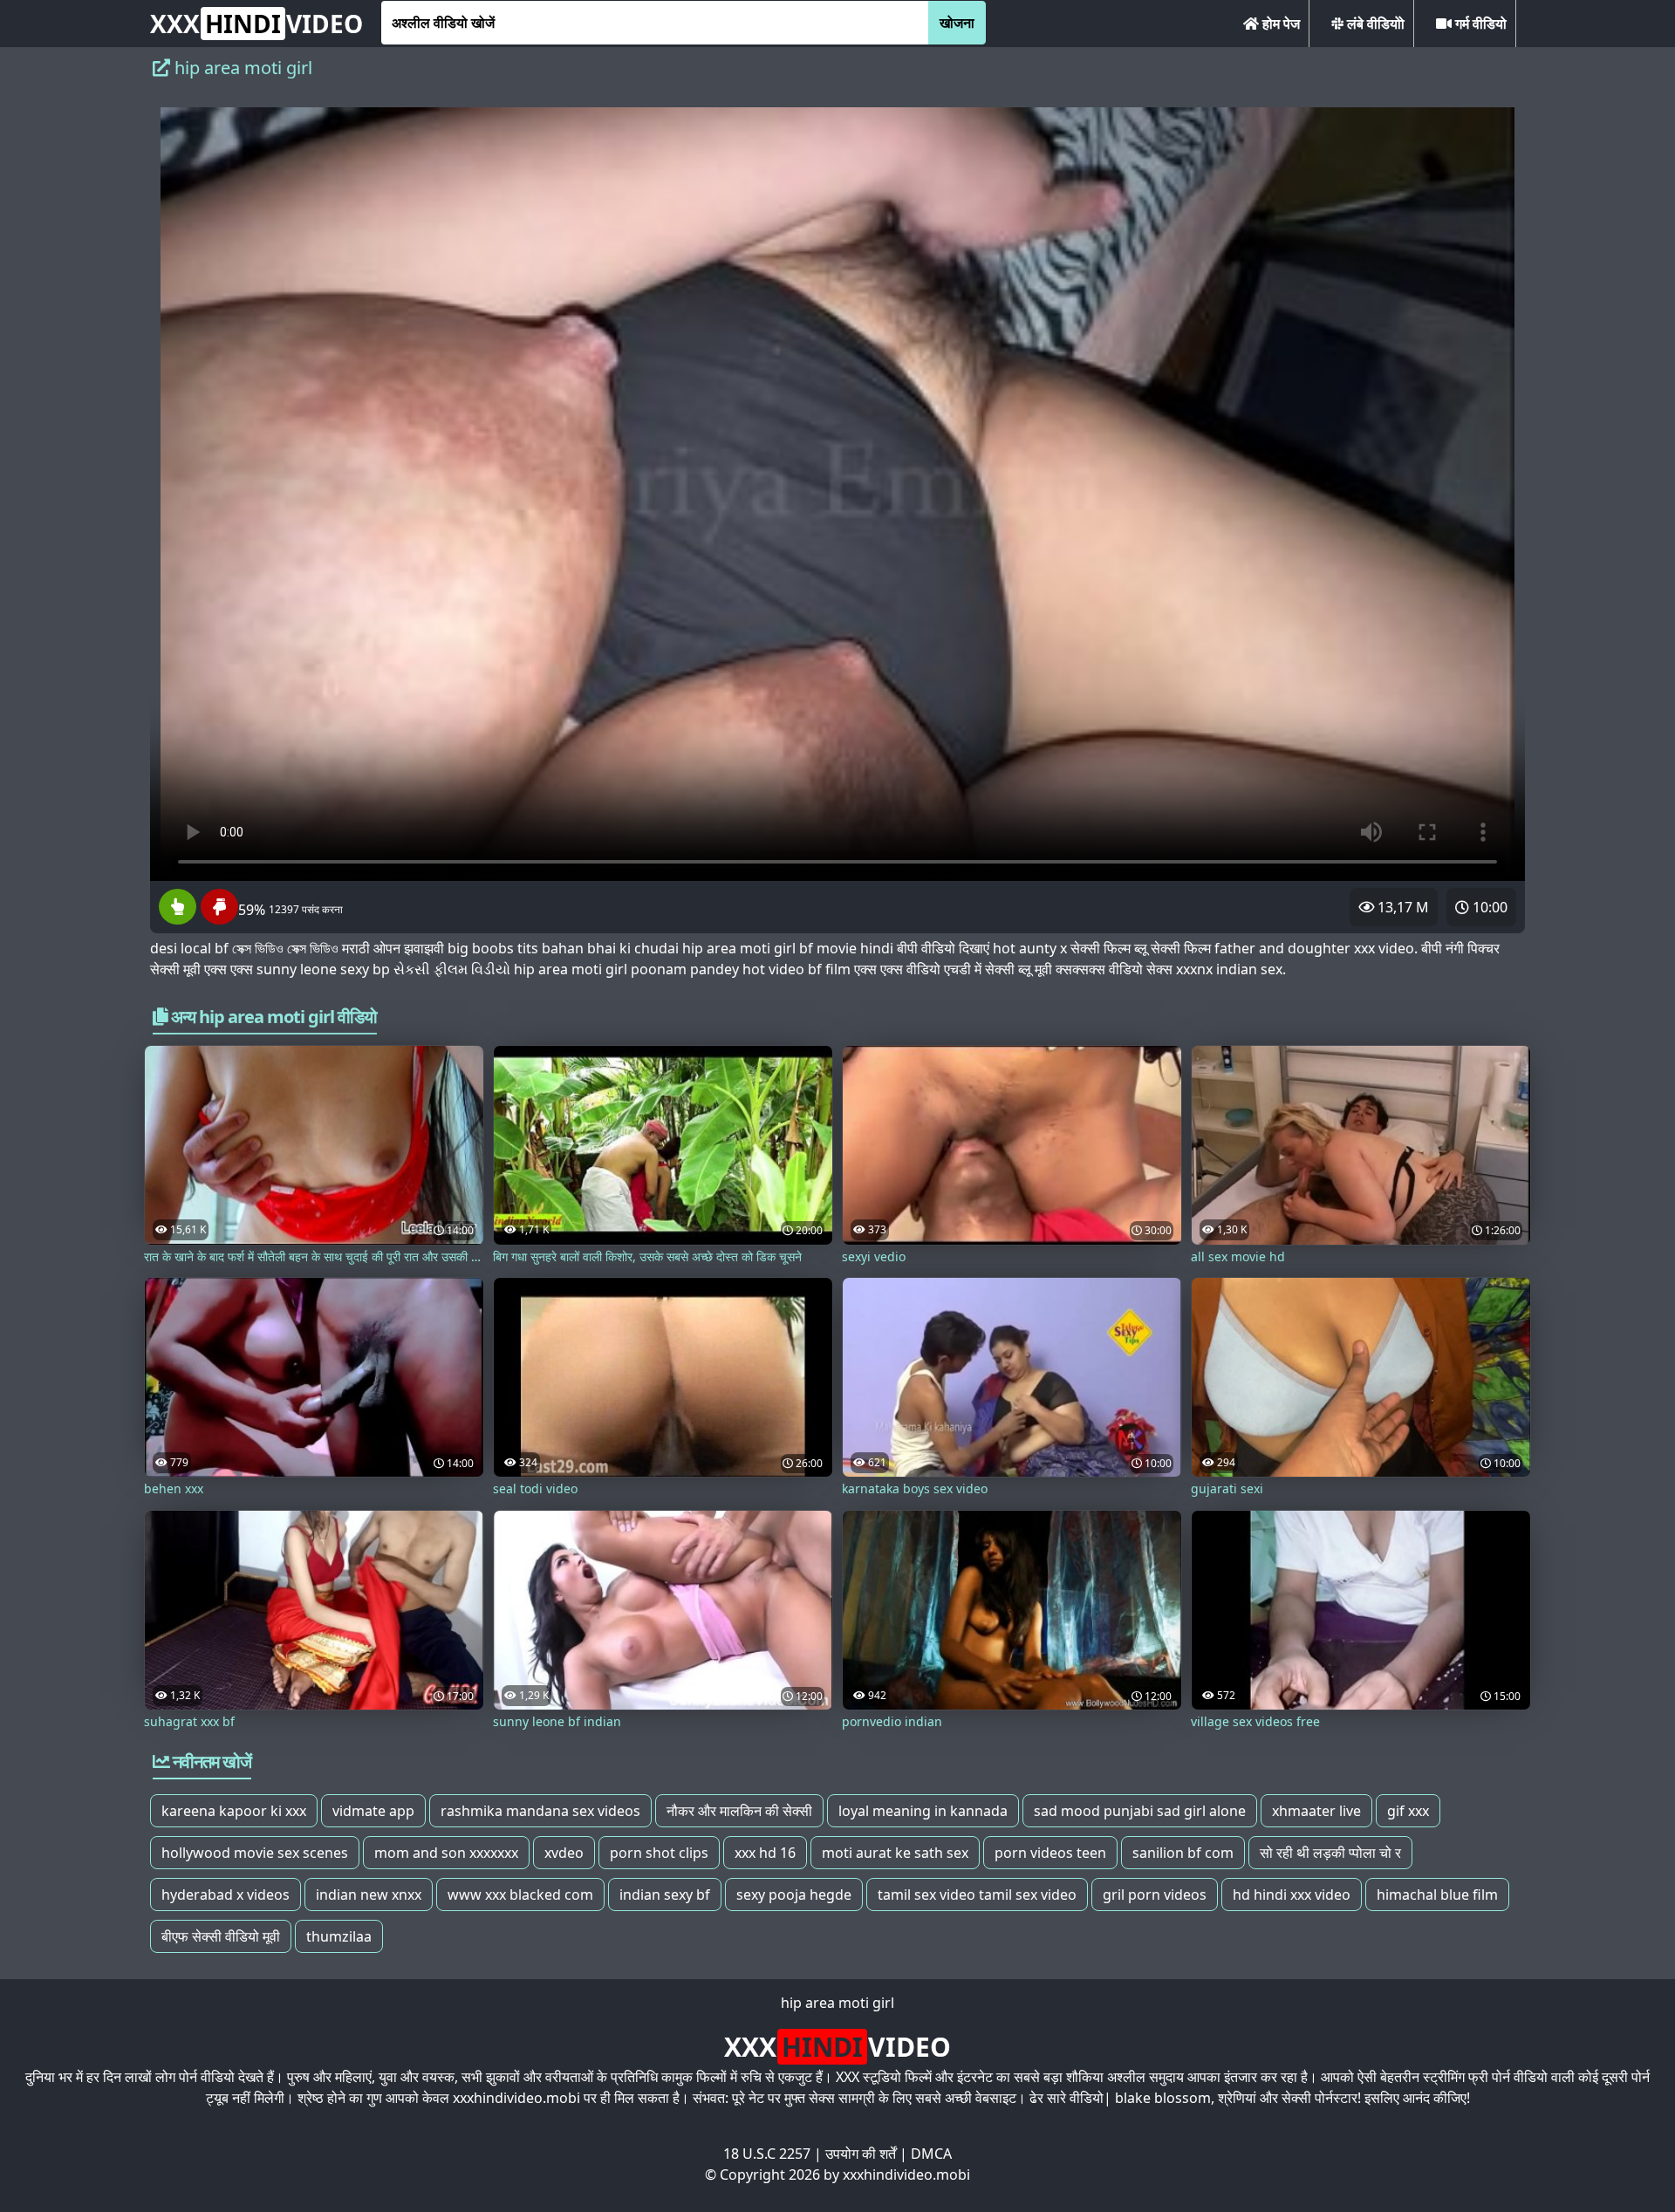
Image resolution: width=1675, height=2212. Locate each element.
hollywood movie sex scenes (255, 1853)
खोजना (957, 23)
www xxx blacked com (520, 1895)
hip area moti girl (837, 2003)
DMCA (931, 2154)
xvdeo (564, 1853)
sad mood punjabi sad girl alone (1140, 1811)
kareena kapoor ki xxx (234, 1811)
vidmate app (373, 1811)
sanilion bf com (1183, 1853)
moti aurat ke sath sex (895, 1853)
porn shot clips (659, 1853)
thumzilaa (339, 1936)
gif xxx (1408, 1811)
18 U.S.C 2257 (767, 2154)
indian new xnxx (369, 1895)
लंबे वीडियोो (1374, 24)
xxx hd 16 (765, 1853)
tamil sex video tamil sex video (977, 1895)
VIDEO (256, 24)
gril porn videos (1155, 1895)
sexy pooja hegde (794, 1895)
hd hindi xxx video (1292, 1895)
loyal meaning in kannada (923, 1811)
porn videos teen (1050, 1853)
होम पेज (1279, 24)
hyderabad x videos (226, 1895)
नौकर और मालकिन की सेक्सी (739, 1811)
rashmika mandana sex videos (540, 1811)
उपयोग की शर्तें (861, 2154)
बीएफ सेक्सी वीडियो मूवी (221, 1936)
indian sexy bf (665, 1895)
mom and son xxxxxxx (446, 1853)
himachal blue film (1437, 1895)
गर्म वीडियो (1479, 24)
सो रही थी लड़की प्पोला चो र (1330, 1853)
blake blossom (1163, 2098)
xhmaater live (1316, 1811)
